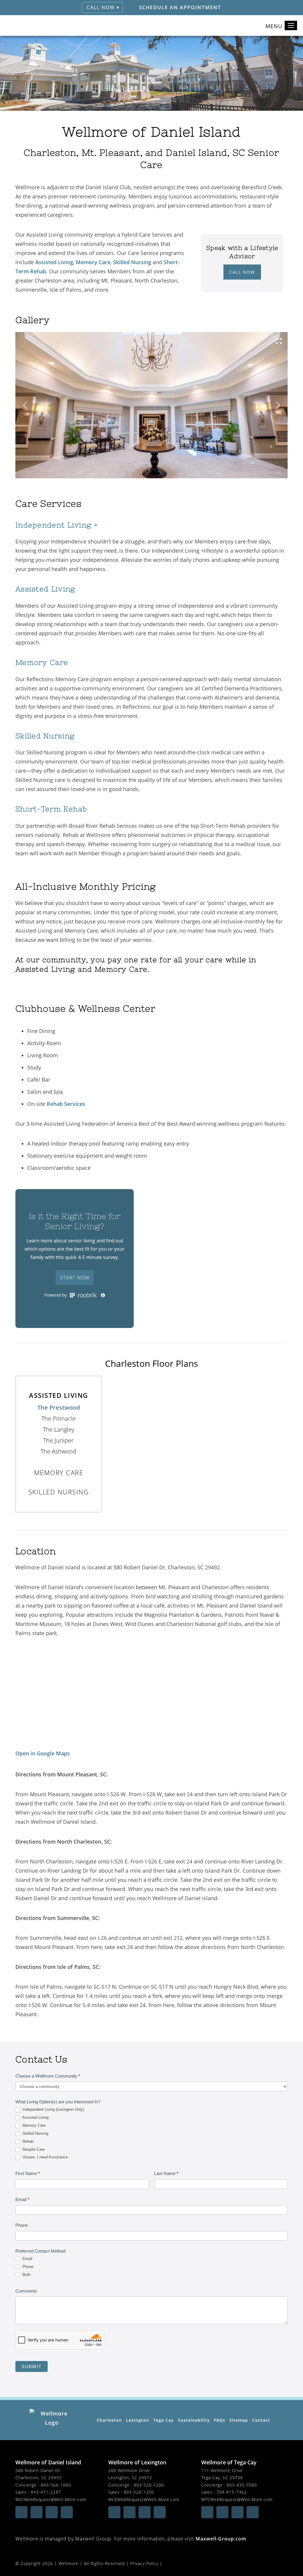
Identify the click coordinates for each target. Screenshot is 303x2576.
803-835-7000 (242, 2485)
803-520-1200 (149, 2485)
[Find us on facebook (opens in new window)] (21, 2512)
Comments (26, 2291)
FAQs (220, 2420)
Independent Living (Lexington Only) (53, 2109)
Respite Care (33, 2149)
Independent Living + (57, 525)
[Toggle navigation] (291, 25)
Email (22, 2199)
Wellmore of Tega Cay (229, 2462)
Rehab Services (66, 1104)
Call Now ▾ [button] (103, 7)
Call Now (242, 272)
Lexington (138, 2420)
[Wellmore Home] (24, 25)
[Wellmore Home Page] (52, 2420)
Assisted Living (54, 262)
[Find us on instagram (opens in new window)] (52, 2512)
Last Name (166, 2173)
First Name (28, 2173)
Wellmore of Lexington (137, 2462)
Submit (32, 2366)
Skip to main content (272, 45)
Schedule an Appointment (180, 7)
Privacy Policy (144, 2563)
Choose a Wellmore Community (48, 2076)
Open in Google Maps (43, 1753)
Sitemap (239, 2420)
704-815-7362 (232, 2492)
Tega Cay (163, 2420)
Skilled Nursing (132, 262)
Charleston (109, 2420)
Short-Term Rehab (51, 809)
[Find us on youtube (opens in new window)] (37, 2512)
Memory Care (93, 262)
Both (26, 2275)
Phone (22, 2225)
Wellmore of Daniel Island (48, 2462)
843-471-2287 (46, 2492)
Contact (261, 2420)
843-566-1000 (56, 2485)
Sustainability (194, 2420)
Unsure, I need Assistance (45, 2157)
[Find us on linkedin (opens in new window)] (67, 2512)
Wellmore (69, 2563)
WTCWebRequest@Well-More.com (237, 2499)
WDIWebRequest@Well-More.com (51, 2499)
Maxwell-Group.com (221, 2539)
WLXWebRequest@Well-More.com (144, 2499)
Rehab (27, 2141)
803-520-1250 (139, 2492)
